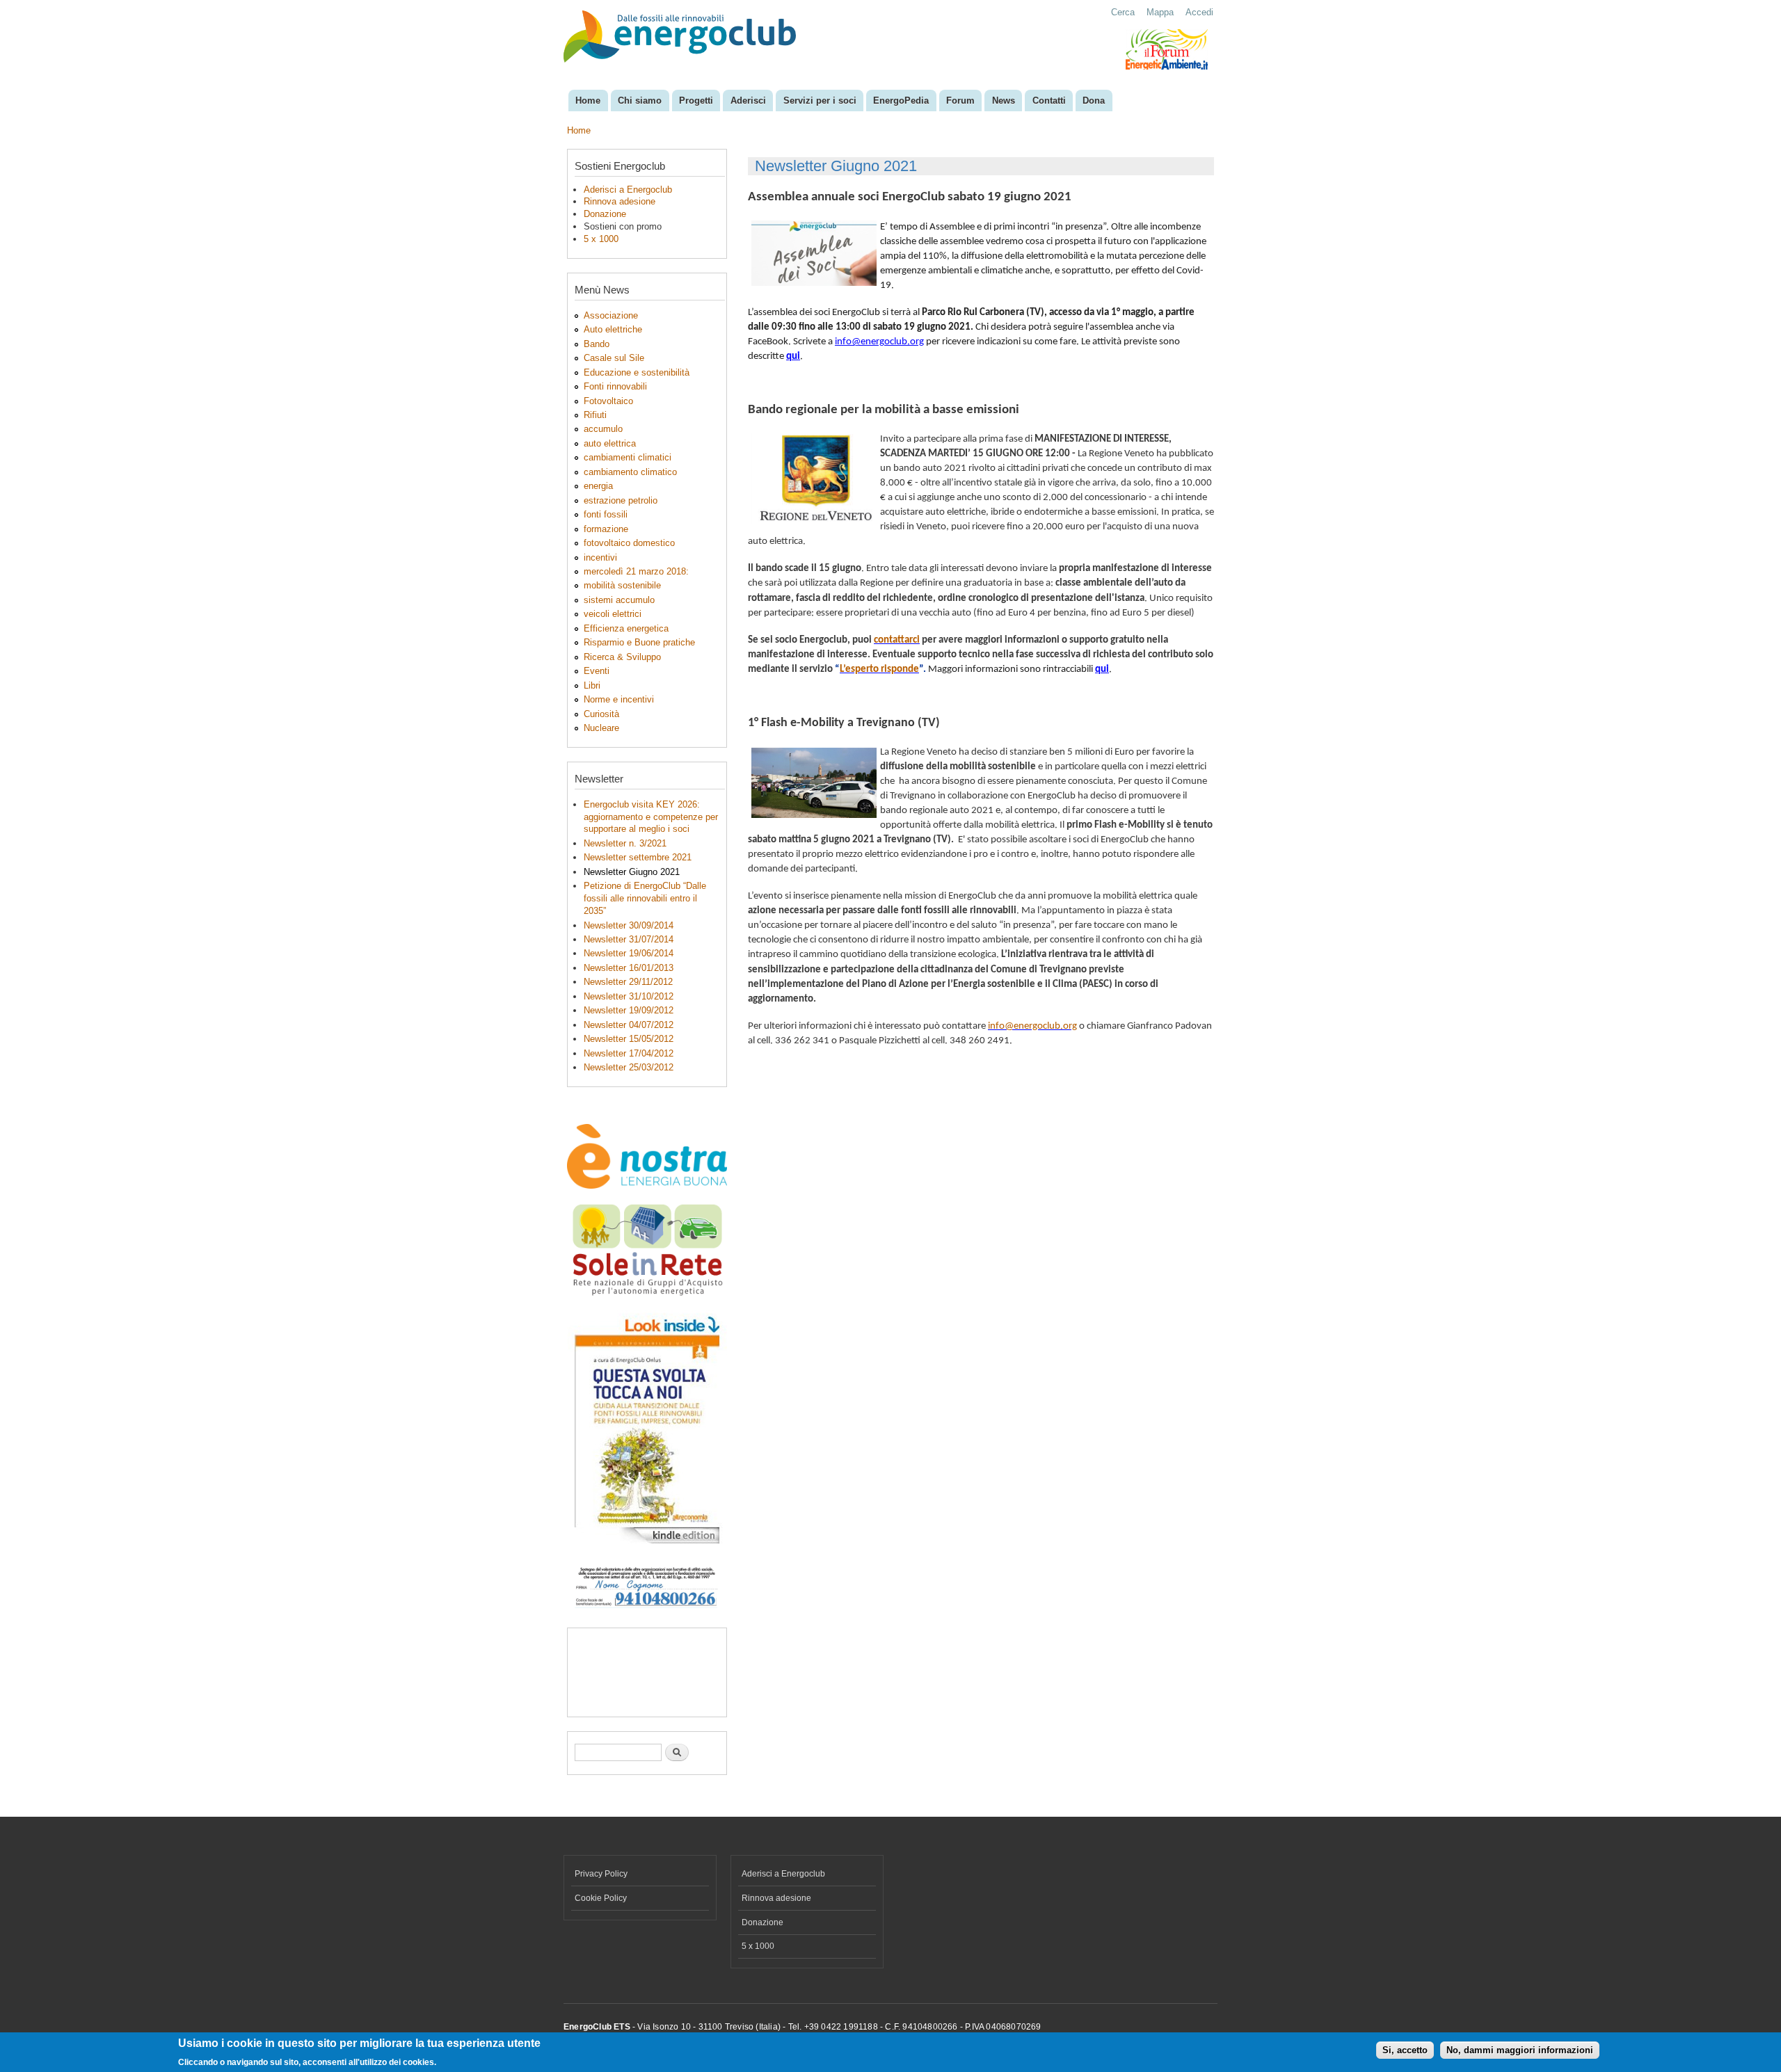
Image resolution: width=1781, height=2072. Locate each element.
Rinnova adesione (620, 201)
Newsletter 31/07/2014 (629, 939)
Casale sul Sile (614, 358)
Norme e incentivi (619, 699)
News (1004, 101)
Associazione (611, 315)
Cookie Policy (601, 1898)
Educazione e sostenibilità (637, 372)
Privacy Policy (601, 1874)
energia (598, 486)
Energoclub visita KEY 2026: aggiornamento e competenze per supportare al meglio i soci (651, 817)
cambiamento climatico (630, 472)
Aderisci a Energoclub (628, 190)
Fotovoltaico (608, 401)
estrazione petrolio (621, 500)
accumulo (603, 429)
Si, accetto (1405, 2051)
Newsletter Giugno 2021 (632, 872)
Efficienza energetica (626, 628)
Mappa (1160, 12)
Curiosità (601, 714)
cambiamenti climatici (628, 457)
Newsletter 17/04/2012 (629, 1053)
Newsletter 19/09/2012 (629, 1010)
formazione (606, 529)
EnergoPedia (901, 101)
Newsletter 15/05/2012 (629, 1039)
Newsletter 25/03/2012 (629, 1067)
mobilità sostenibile (622, 585)
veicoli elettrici (613, 614)
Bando (597, 344)
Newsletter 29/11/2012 (628, 982)
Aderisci (748, 101)
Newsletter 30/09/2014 (629, 925)
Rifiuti (595, 415)
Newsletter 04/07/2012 (629, 1025)
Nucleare (601, 728)
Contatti (1049, 101)
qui (793, 356)
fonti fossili (606, 514)
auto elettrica (610, 443)
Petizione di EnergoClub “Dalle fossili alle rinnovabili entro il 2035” (645, 898)
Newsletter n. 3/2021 (625, 843)
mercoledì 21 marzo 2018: (636, 571)
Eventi (597, 671)
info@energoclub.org (879, 342)
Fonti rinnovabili (615, 386)
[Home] (681, 38)
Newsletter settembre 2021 (638, 857)
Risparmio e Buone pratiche (639, 642)
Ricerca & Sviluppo (622, 657)
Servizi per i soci (820, 101)
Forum (960, 101)
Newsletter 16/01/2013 (629, 968)
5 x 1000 (601, 239)
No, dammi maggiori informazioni (1520, 2051)
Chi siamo (640, 101)
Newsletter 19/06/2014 (629, 953)
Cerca (1123, 12)
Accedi (1199, 12)
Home (588, 101)
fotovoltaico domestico (629, 543)
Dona (1094, 101)
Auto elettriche (613, 329)
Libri (592, 685)
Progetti (696, 101)
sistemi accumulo (619, 600)
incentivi (600, 557)
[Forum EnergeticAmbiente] (1167, 67)
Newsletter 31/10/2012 (629, 996)
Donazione (605, 214)
